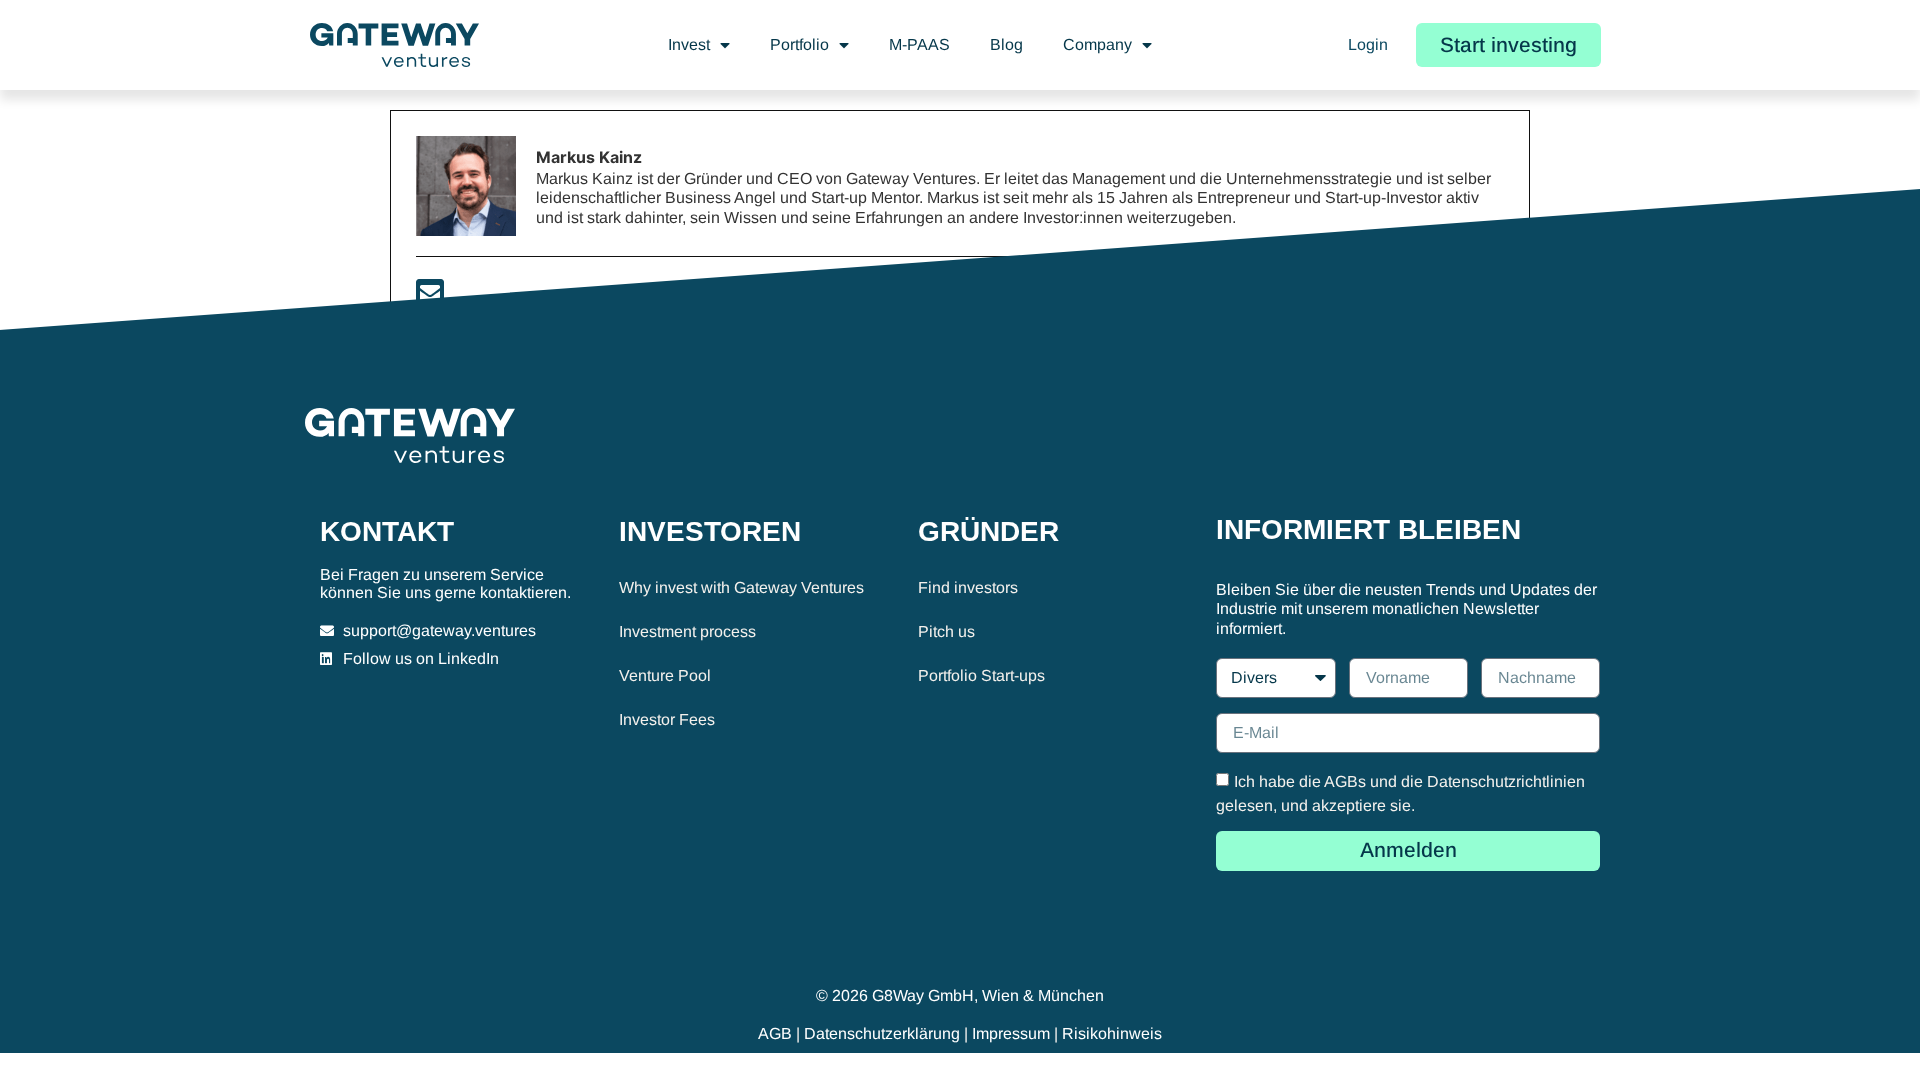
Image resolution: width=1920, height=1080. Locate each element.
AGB (775, 1033)
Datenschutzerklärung (882, 1033)
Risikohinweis (1112, 1033)
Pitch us (946, 631)
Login (1368, 44)
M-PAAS (919, 44)
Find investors (968, 587)
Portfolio (799, 44)
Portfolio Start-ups (981, 675)
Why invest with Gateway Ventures (741, 587)
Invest (689, 44)
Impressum (1011, 1033)
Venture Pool (665, 675)
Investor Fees (667, 719)
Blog (1006, 44)
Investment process (687, 631)
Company (1097, 44)
